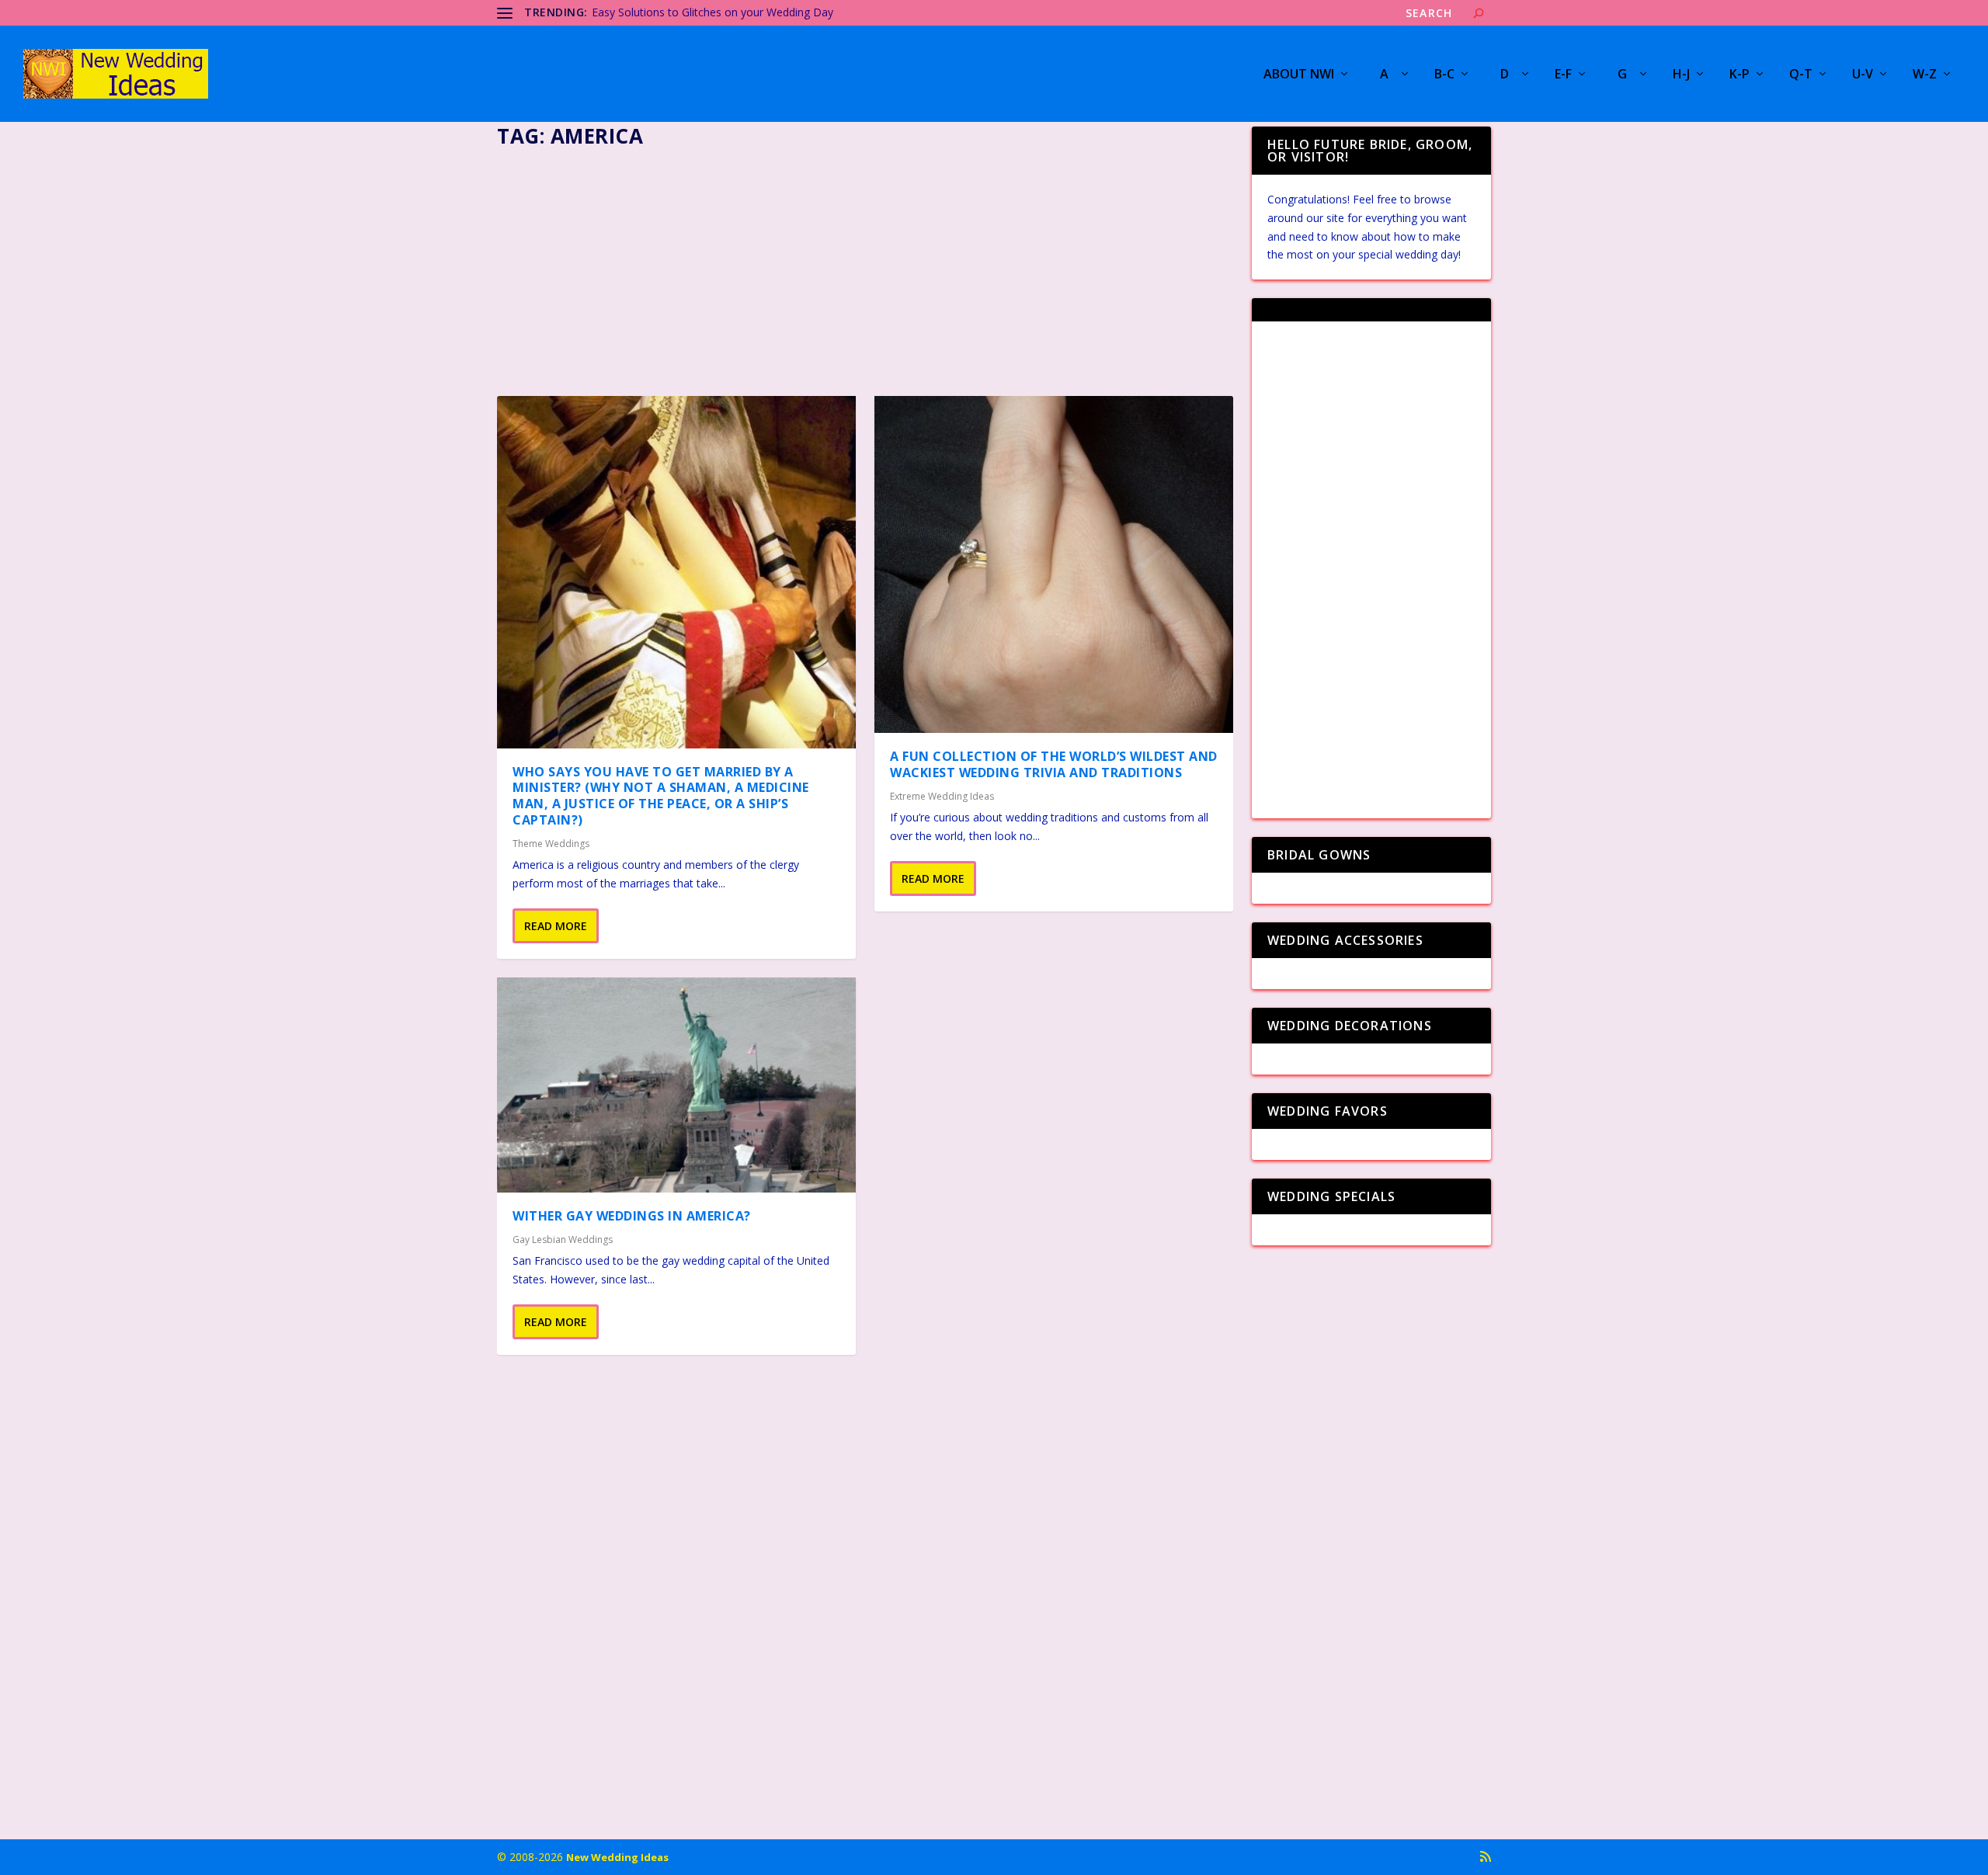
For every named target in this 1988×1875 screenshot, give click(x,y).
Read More (556, 926)
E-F (1563, 75)
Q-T (1801, 75)
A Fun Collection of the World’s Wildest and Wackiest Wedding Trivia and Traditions (1054, 764)
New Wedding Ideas (617, 1857)
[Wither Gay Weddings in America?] (676, 1085)
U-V (1863, 75)
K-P (1739, 75)
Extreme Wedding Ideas (942, 796)
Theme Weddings (551, 844)
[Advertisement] (865, 267)
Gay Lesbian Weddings (563, 1240)
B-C (1444, 75)
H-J (1681, 75)
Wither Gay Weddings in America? (632, 1216)
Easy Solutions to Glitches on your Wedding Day (712, 12)
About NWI (1299, 75)
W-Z (1925, 75)
